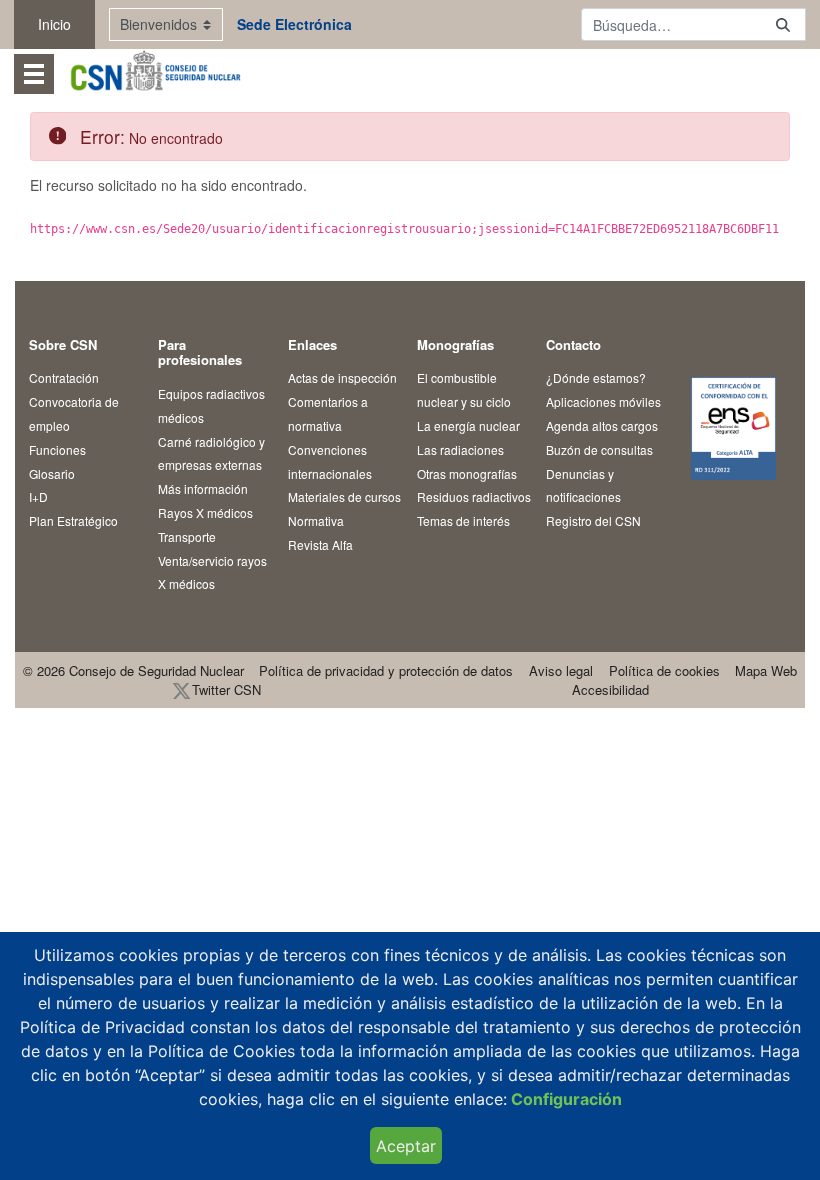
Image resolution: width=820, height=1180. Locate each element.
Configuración (564, 1099)
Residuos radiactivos (474, 496)
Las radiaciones (460, 449)
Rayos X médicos (205, 512)
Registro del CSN (593, 520)
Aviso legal (561, 670)
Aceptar (406, 1146)
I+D (38, 496)
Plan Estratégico (73, 520)
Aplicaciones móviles (603, 401)
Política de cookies (664, 670)
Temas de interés (463, 520)
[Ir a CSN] (154, 73)
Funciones (57, 449)
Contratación (64, 377)
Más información (203, 488)
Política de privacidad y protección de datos (386, 670)
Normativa (316, 520)
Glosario (52, 473)
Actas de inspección (342, 377)
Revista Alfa (320, 544)
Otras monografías (467, 473)
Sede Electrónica (294, 24)
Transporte (187, 536)
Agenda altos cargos (602, 425)
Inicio (54, 24)
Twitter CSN (226, 689)
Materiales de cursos (344, 496)
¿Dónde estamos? (596, 377)
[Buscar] (783, 24)
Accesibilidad (610, 689)
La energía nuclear (468, 425)
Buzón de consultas (599, 449)
